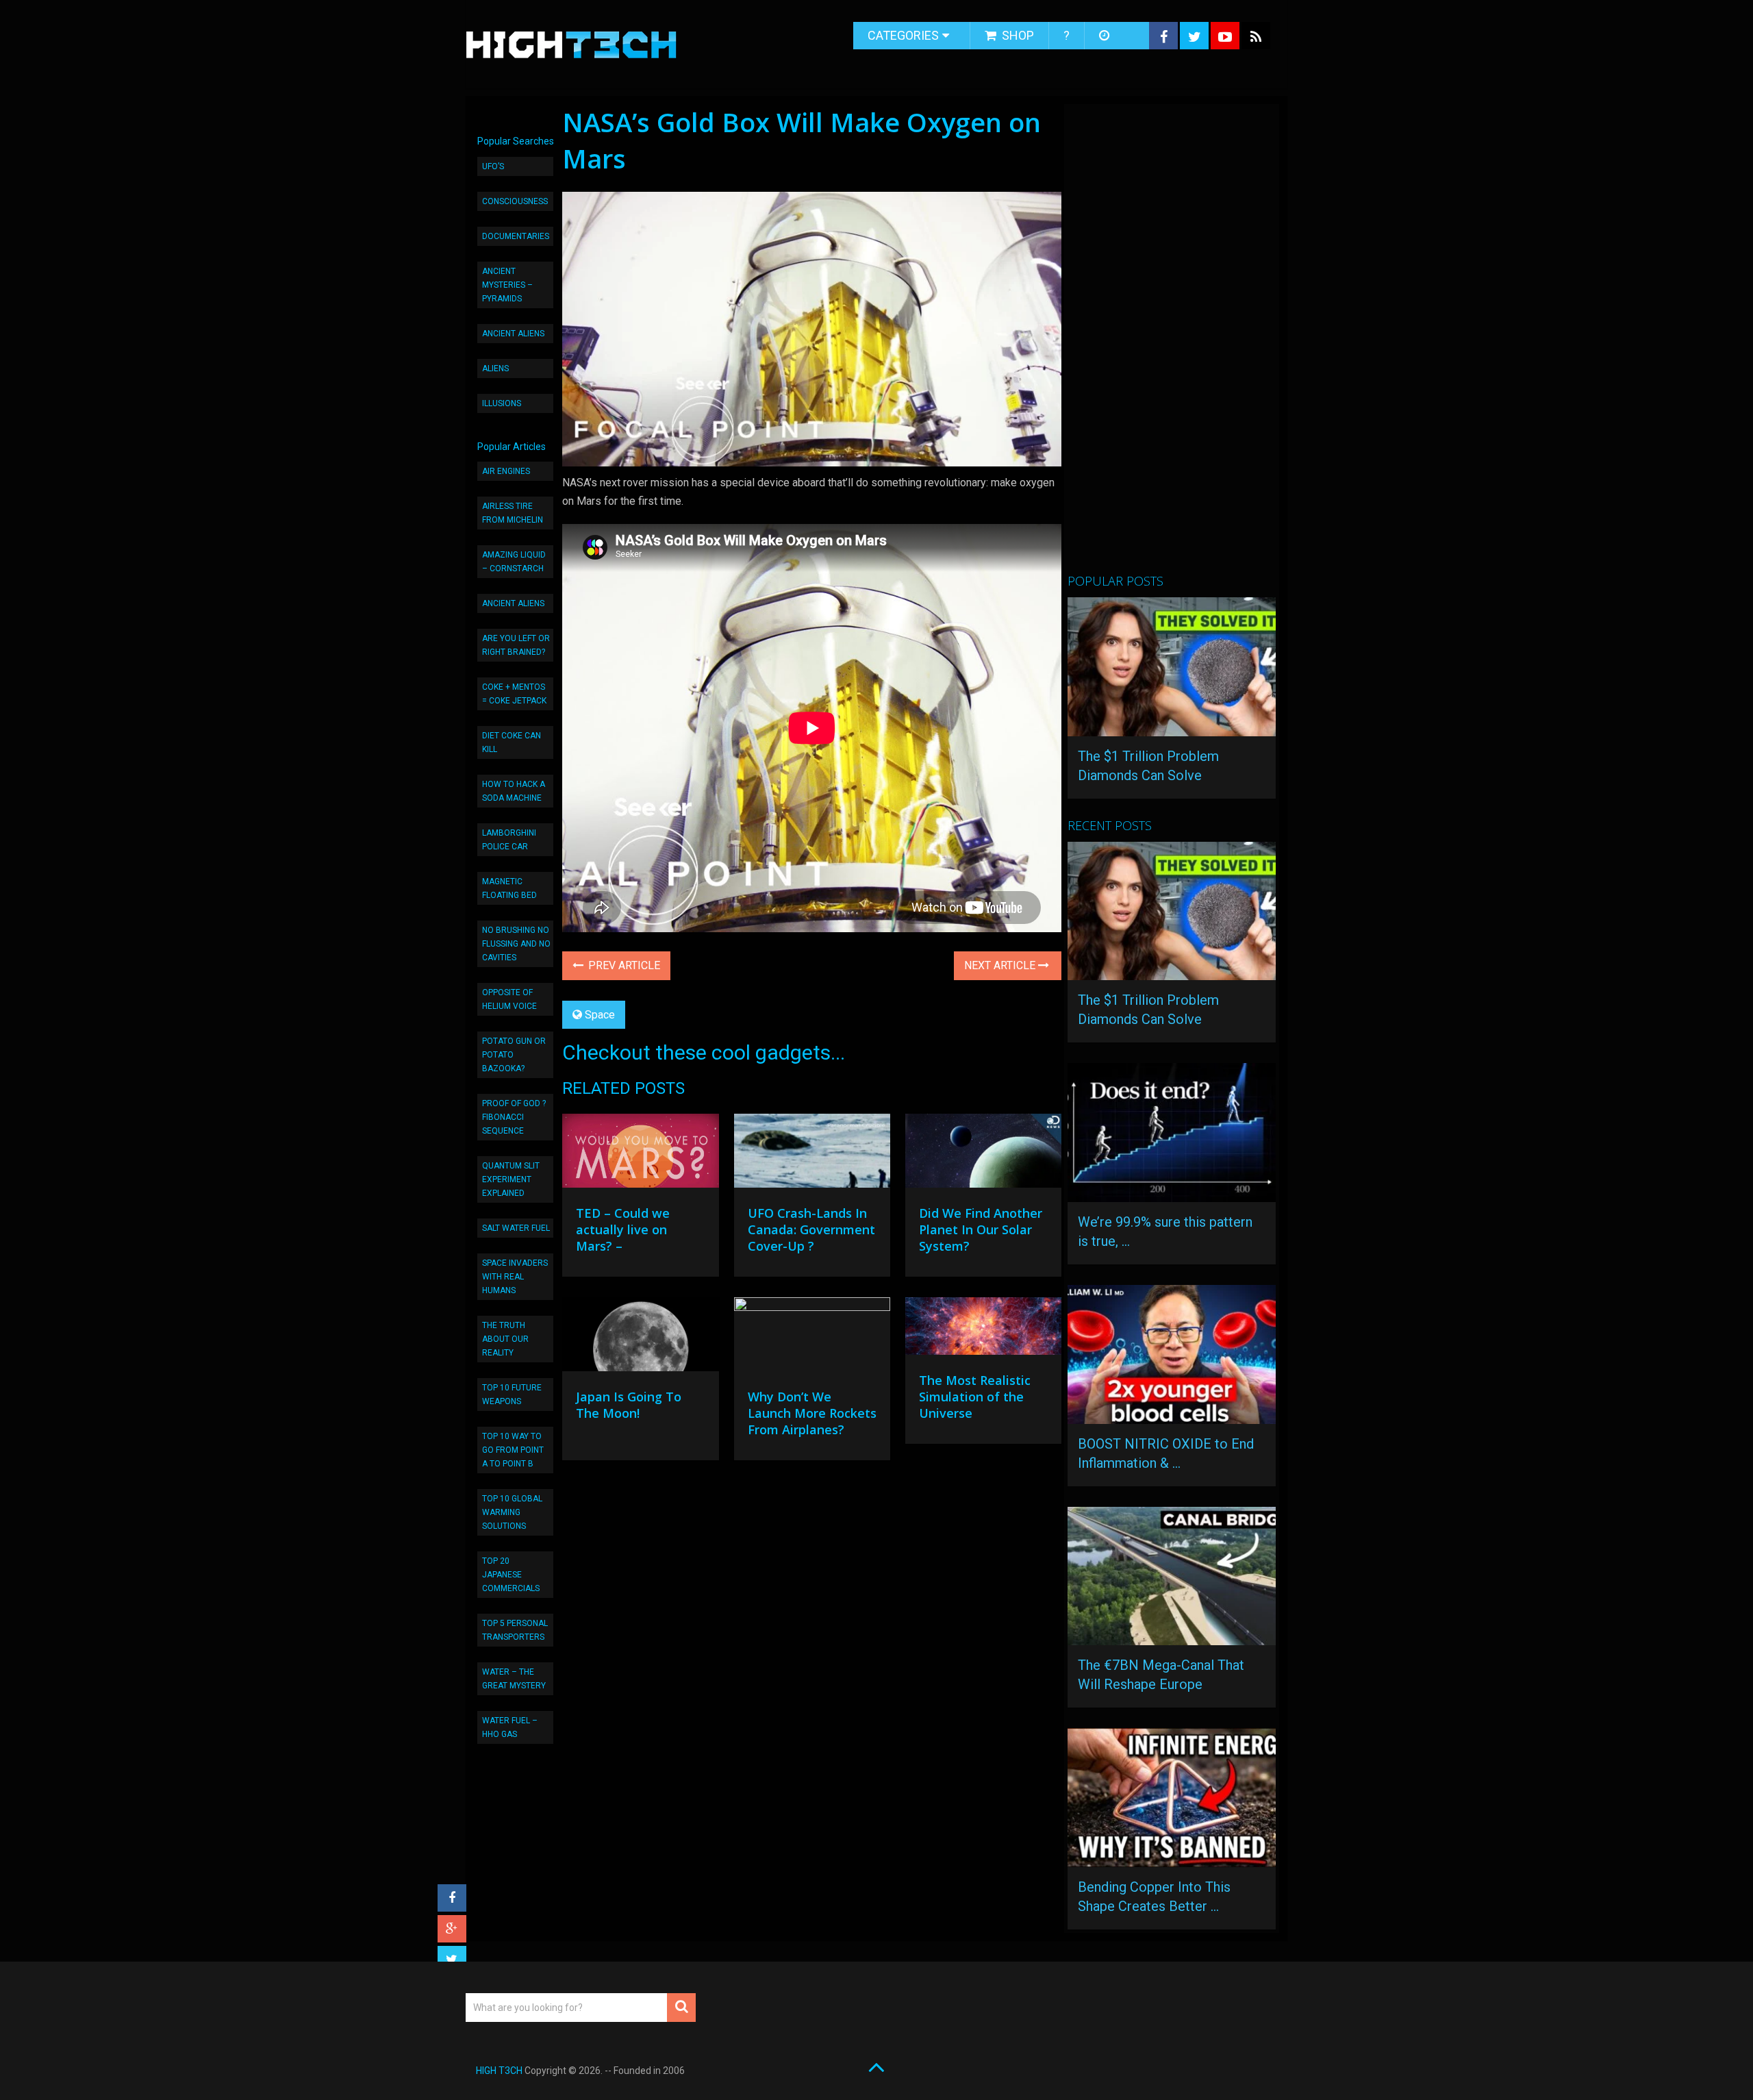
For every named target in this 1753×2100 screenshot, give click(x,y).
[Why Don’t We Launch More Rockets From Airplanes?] (812, 1338)
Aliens (495, 368)
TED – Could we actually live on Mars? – (623, 1229)
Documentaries (516, 236)
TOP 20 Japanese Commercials (511, 1575)
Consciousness (515, 201)
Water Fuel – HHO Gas (510, 1727)
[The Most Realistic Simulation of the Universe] (983, 1329)
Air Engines (506, 471)
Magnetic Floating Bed (509, 888)
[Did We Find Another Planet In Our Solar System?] (983, 1154)
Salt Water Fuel (516, 1228)
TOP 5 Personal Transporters (515, 1630)
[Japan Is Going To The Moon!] (640, 1338)
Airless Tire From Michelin (513, 513)
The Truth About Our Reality (505, 1339)
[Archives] (1106, 36)
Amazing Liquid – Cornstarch (514, 562)
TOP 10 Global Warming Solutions (512, 1512)
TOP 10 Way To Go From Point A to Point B (513, 1450)
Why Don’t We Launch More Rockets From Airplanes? (812, 1413)
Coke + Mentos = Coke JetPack (514, 694)
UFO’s (493, 166)
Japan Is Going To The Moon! (629, 1405)
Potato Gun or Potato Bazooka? (514, 1055)
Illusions (502, 403)
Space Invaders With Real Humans (515, 1277)
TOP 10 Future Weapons (512, 1395)
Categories (903, 35)
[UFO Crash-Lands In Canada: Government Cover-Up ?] (812, 1154)
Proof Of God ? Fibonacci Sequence (514, 1117)
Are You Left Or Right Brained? (516, 645)
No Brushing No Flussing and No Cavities (516, 944)
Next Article (1001, 965)
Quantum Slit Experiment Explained (511, 1179)
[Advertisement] (1170, 345)
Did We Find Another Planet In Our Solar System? (981, 1229)
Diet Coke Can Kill (512, 742)
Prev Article (623, 965)
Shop (1017, 35)
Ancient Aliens (513, 334)
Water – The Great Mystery (514, 1679)
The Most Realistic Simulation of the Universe (975, 1397)
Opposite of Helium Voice (509, 999)
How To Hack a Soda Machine (514, 791)
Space (600, 1015)
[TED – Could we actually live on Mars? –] (640, 1154)
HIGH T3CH (499, 2071)
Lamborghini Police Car (509, 840)
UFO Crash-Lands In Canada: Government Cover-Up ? (811, 1229)
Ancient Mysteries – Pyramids (507, 285)
